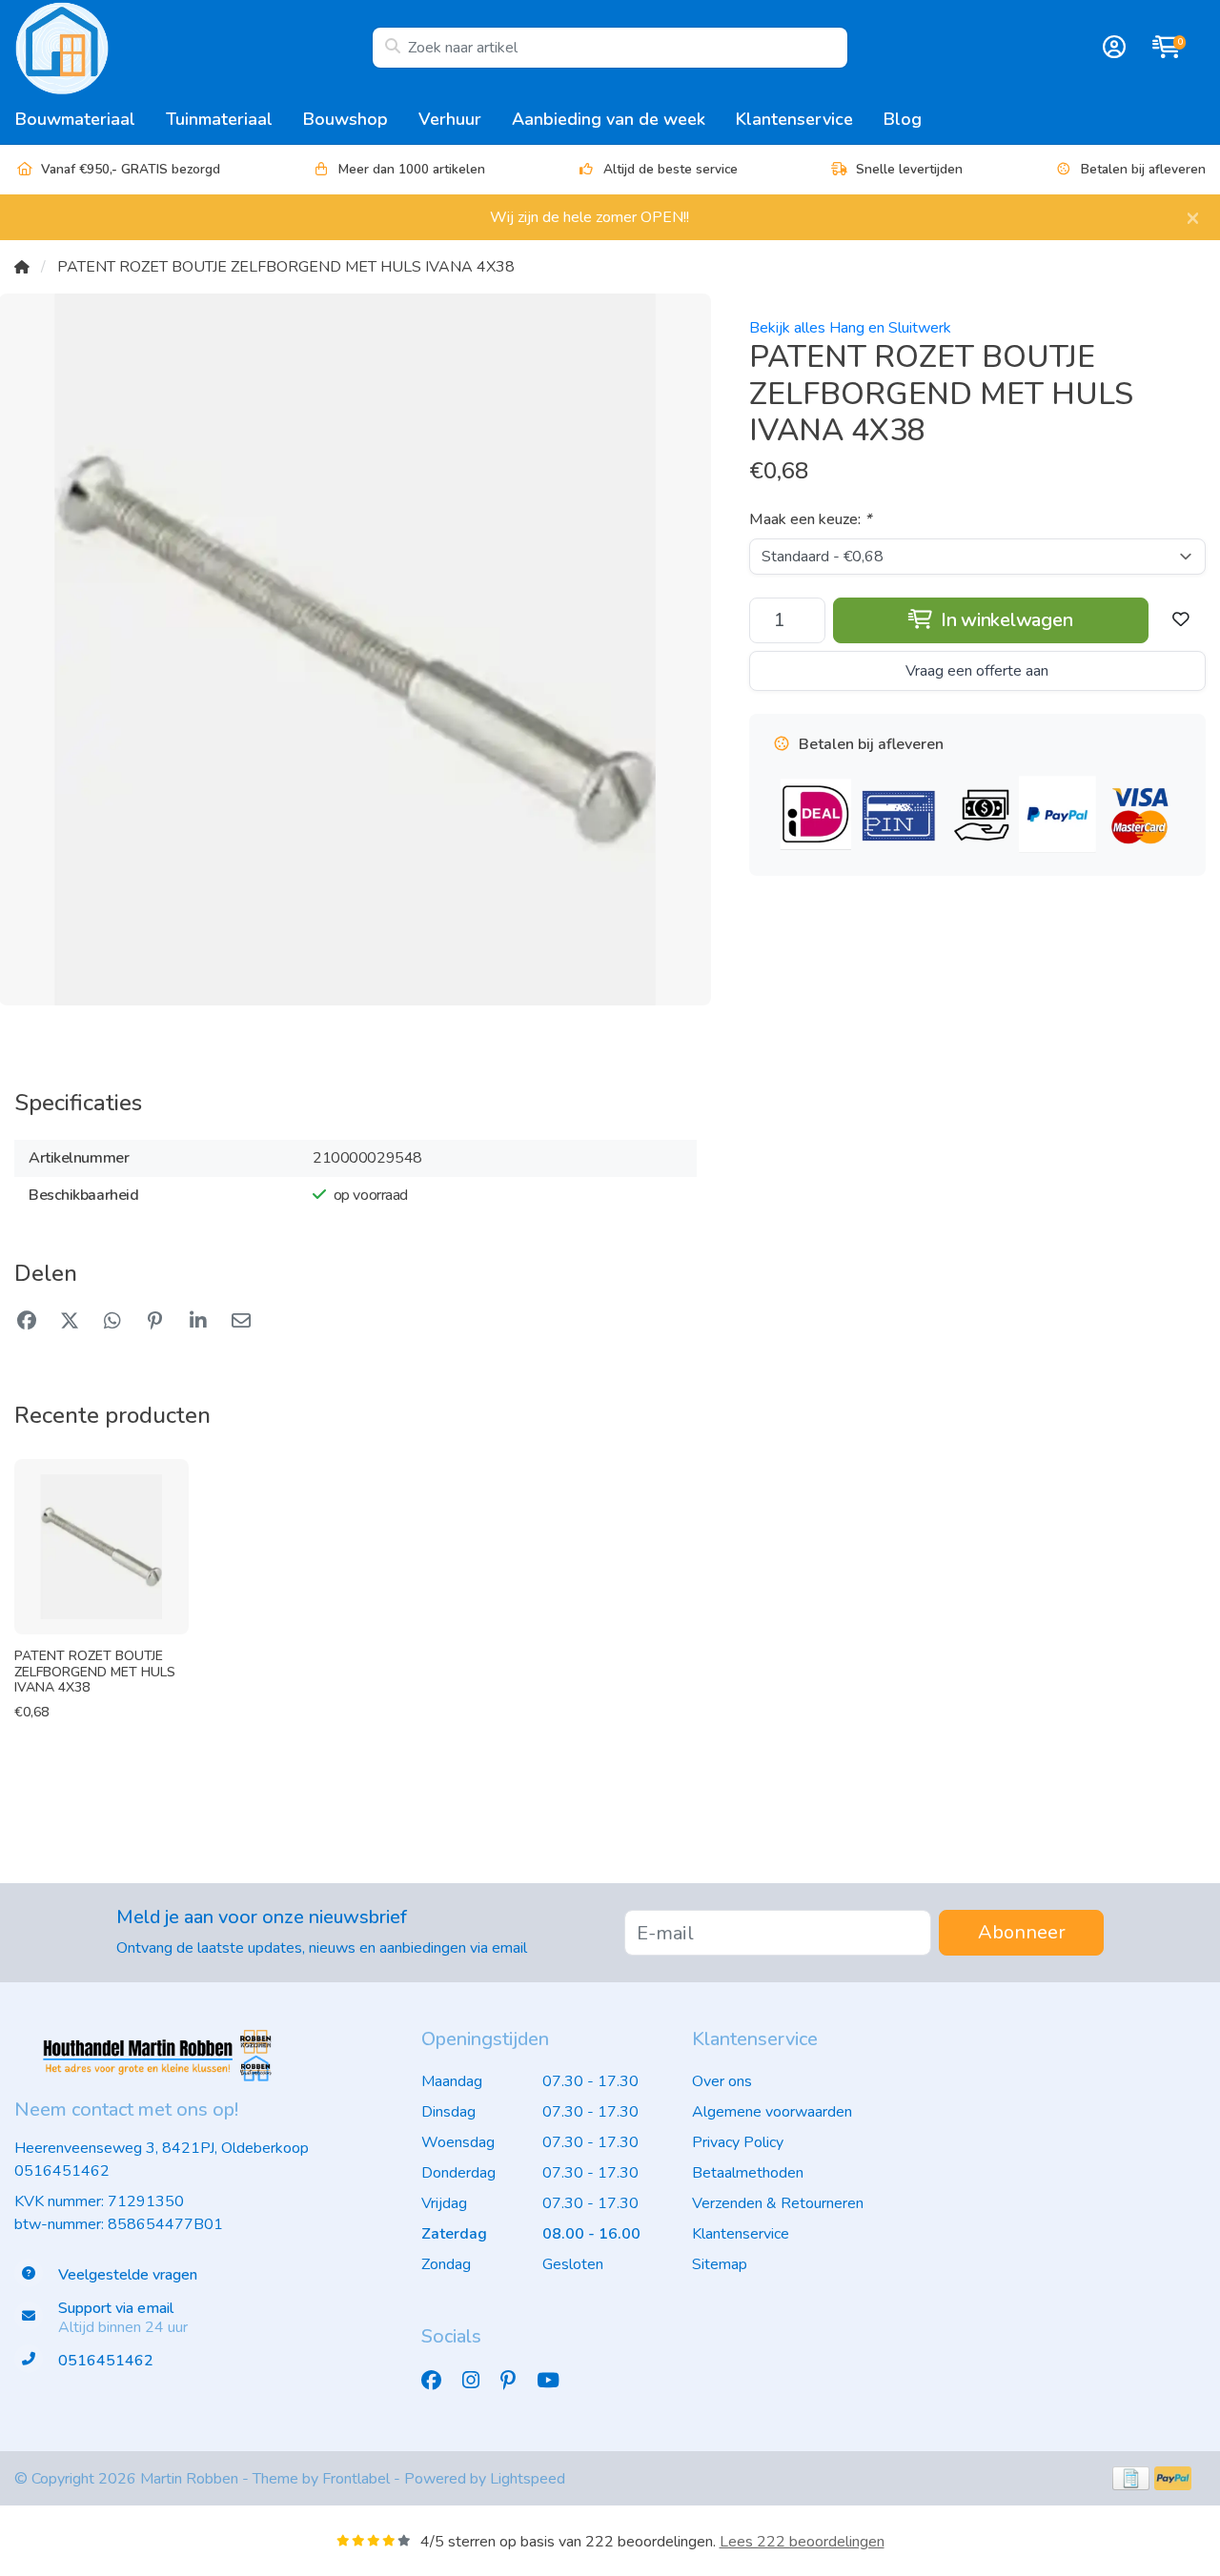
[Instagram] (478, 2381)
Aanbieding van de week (609, 119)
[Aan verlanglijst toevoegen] (1181, 620)
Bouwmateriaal (75, 119)
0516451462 (62, 2171)
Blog (903, 119)
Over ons (722, 2081)
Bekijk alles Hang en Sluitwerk (850, 328)
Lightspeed (528, 2479)
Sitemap (720, 2264)
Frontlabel (356, 2479)
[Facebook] (439, 2381)
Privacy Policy (738, 2142)
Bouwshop (346, 119)
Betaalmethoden (748, 2173)
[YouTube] (556, 2381)
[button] (1111, 48)
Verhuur (450, 119)
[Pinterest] (516, 2381)
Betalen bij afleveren (1143, 169)
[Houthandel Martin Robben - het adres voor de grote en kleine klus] (193, 48)
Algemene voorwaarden (772, 2112)
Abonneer (1022, 1932)
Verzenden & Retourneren (778, 2203)
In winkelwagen (1004, 620)
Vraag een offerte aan (977, 671)
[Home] (22, 267)
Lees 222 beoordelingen (802, 2542)
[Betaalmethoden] (1131, 2478)
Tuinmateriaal (219, 119)
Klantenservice (794, 119)
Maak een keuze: (810, 519)
